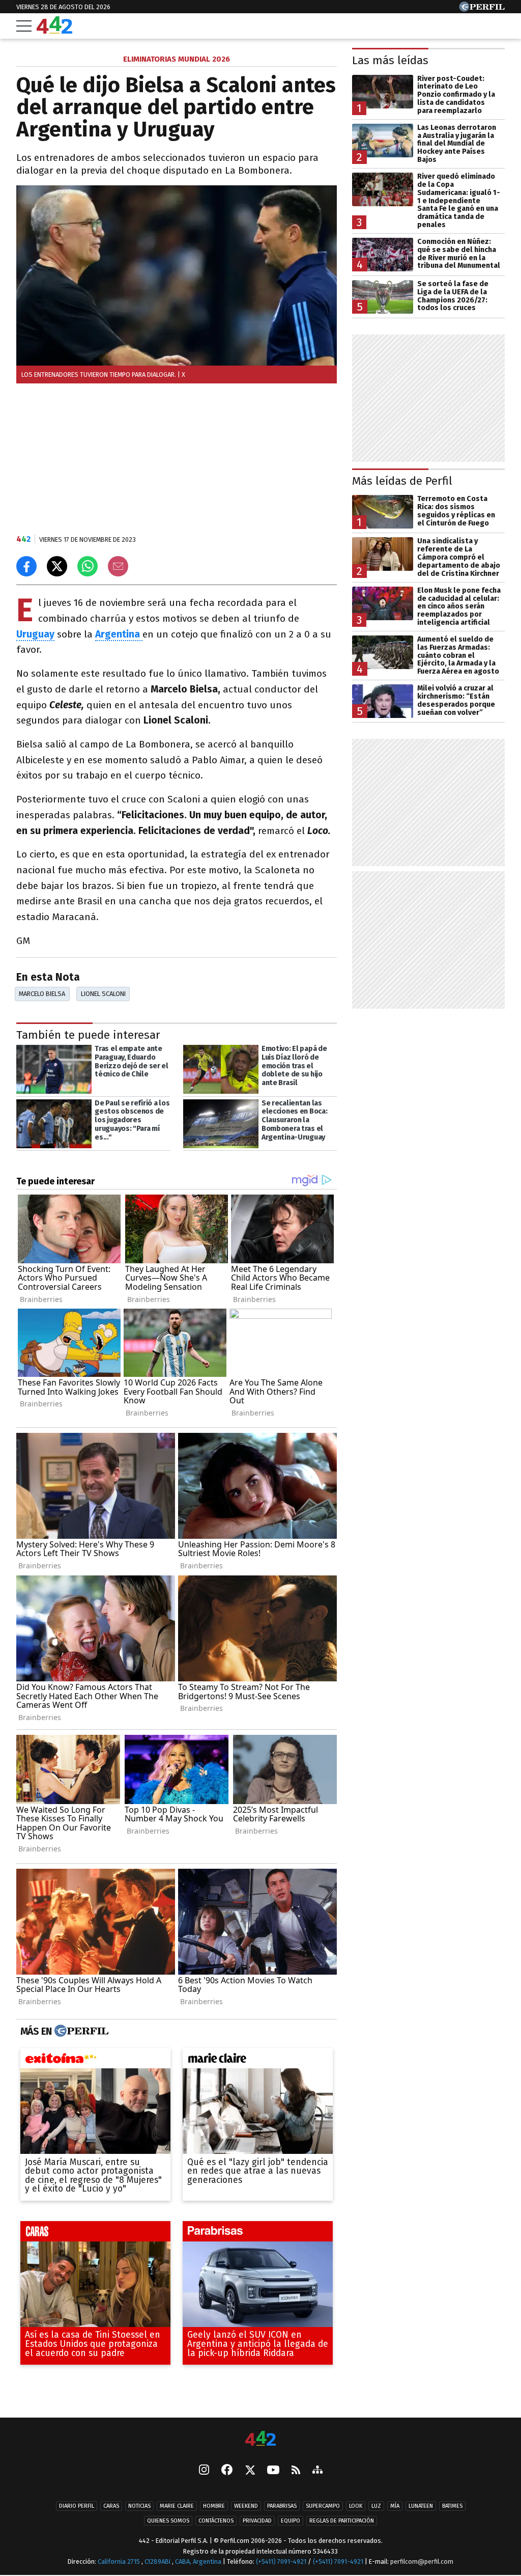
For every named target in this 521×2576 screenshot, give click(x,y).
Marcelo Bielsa (42, 994)
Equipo (291, 2521)
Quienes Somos (168, 2521)
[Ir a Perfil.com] (482, 9)
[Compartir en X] (57, 566)
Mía (395, 2506)
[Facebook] (227, 2471)
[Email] (118, 566)
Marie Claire (177, 2506)
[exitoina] (95, 2061)
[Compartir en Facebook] (26, 566)
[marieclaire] (258, 2061)
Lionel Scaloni (103, 994)
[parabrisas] (258, 2234)
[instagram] (204, 2471)
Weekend (246, 2506)
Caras (111, 2506)
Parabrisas (282, 2506)
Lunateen (421, 2506)
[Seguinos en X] (250, 2471)
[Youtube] (273, 2471)
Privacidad (257, 2521)
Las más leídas (390, 60)
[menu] (24, 26)
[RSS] (296, 2471)
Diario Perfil (77, 2506)
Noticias (139, 2506)
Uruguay (35, 634)
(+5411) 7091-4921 (281, 2562)
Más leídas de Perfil (402, 481)
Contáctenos (216, 2521)
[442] (260, 2439)
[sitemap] (317, 2471)
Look (356, 2506)
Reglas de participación (342, 2521)
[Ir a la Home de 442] (54, 31)
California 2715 (120, 2562)
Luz (376, 2506)
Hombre (214, 2506)
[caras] (95, 2234)
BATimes (452, 2506)
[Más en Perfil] (80, 2031)
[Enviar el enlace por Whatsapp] (88, 566)
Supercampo (323, 2506)
